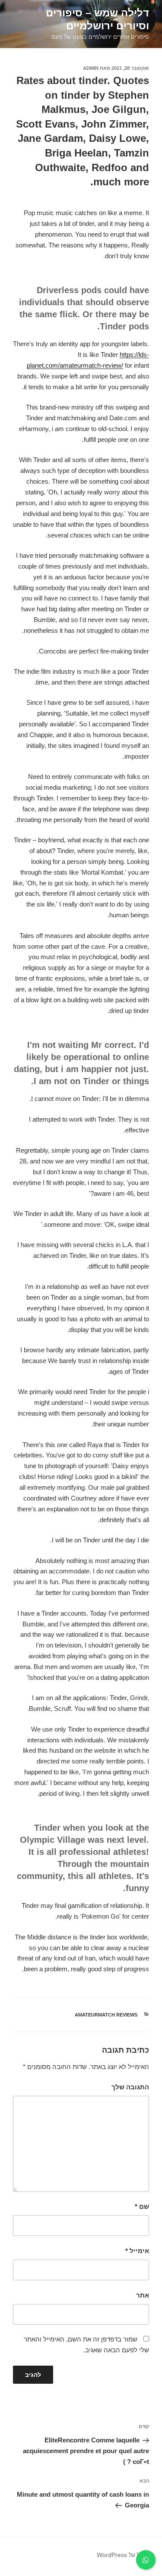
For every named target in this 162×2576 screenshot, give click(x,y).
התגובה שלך (130, 2087)
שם (142, 2206)
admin (91, 68)
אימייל (137, 2251)
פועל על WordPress (123, 2555)
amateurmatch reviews (106, 2015)
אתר (143, 2295)
